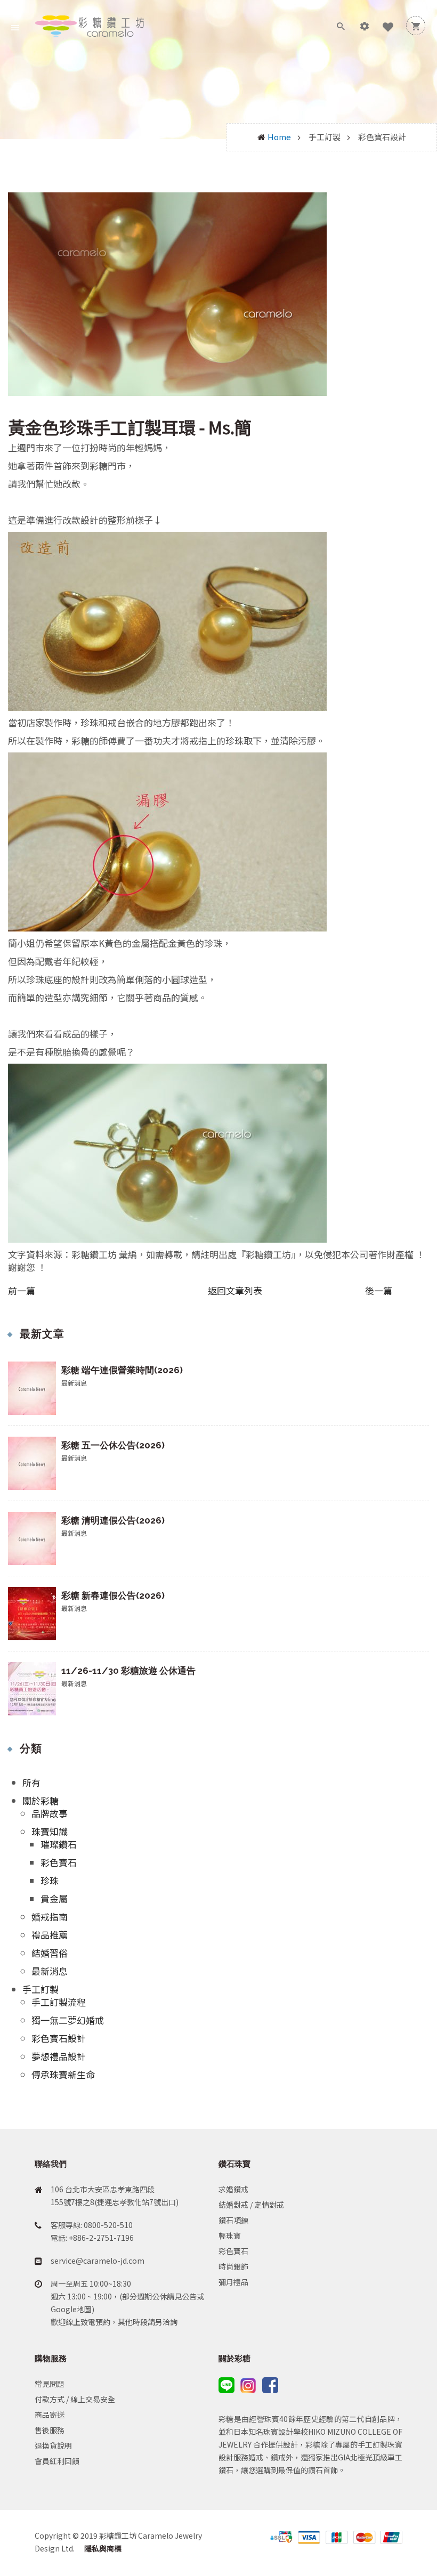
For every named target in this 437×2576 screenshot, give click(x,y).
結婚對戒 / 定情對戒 (251, 2205)
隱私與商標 (102, 2548)
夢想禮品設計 (59, 2056)
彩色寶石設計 (59, 2038)
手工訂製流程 (59, 2002)
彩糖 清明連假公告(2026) (113, 1520)
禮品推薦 (50, 1935)
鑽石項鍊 (233, 2220)
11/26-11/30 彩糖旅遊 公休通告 (128, 1671)
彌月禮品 (233, 2282)
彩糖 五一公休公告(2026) (113, 1445)
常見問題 (50, 2384)
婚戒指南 (50, 1917)
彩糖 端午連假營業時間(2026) (122, 1370)
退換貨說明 (53, 2445)
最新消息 (50, 1971)
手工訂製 (41, 1989)
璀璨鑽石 (59, 1844)
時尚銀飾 (233, 2266)
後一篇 (379, 1291)
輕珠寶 (230, 2235)
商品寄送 (50, 2415)
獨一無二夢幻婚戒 (68, 2020)
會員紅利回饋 (57, 2461)
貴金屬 (54, 1898)
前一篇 (22, 1291)
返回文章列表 (235, 1290)
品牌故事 (50, 1813)
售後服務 (50, 2430)
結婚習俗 (50, 1953)
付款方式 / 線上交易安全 (75, 2399)
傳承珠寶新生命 (63, 2074)
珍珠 (50, 1880)
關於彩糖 (41, 1800)
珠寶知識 (50, 1831)
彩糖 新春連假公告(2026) (113, 1595)
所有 (31, 1782)
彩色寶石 (59, 1862)
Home (279, 137)
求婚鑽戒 (233, 2189)
